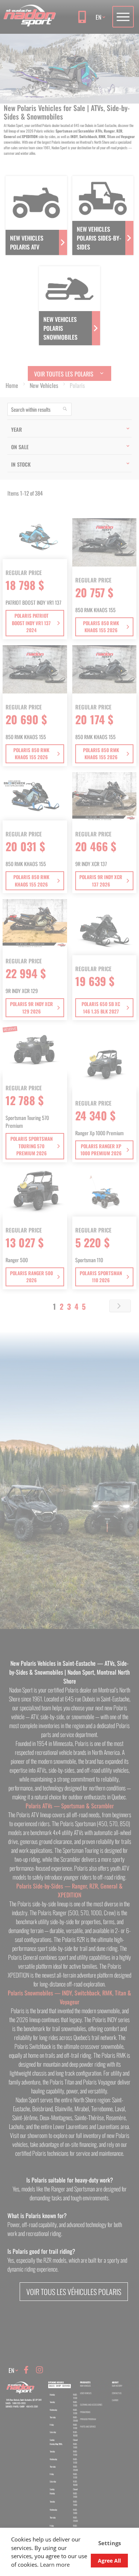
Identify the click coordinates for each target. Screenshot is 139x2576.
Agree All (109, 2561)
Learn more (55, 2564)
